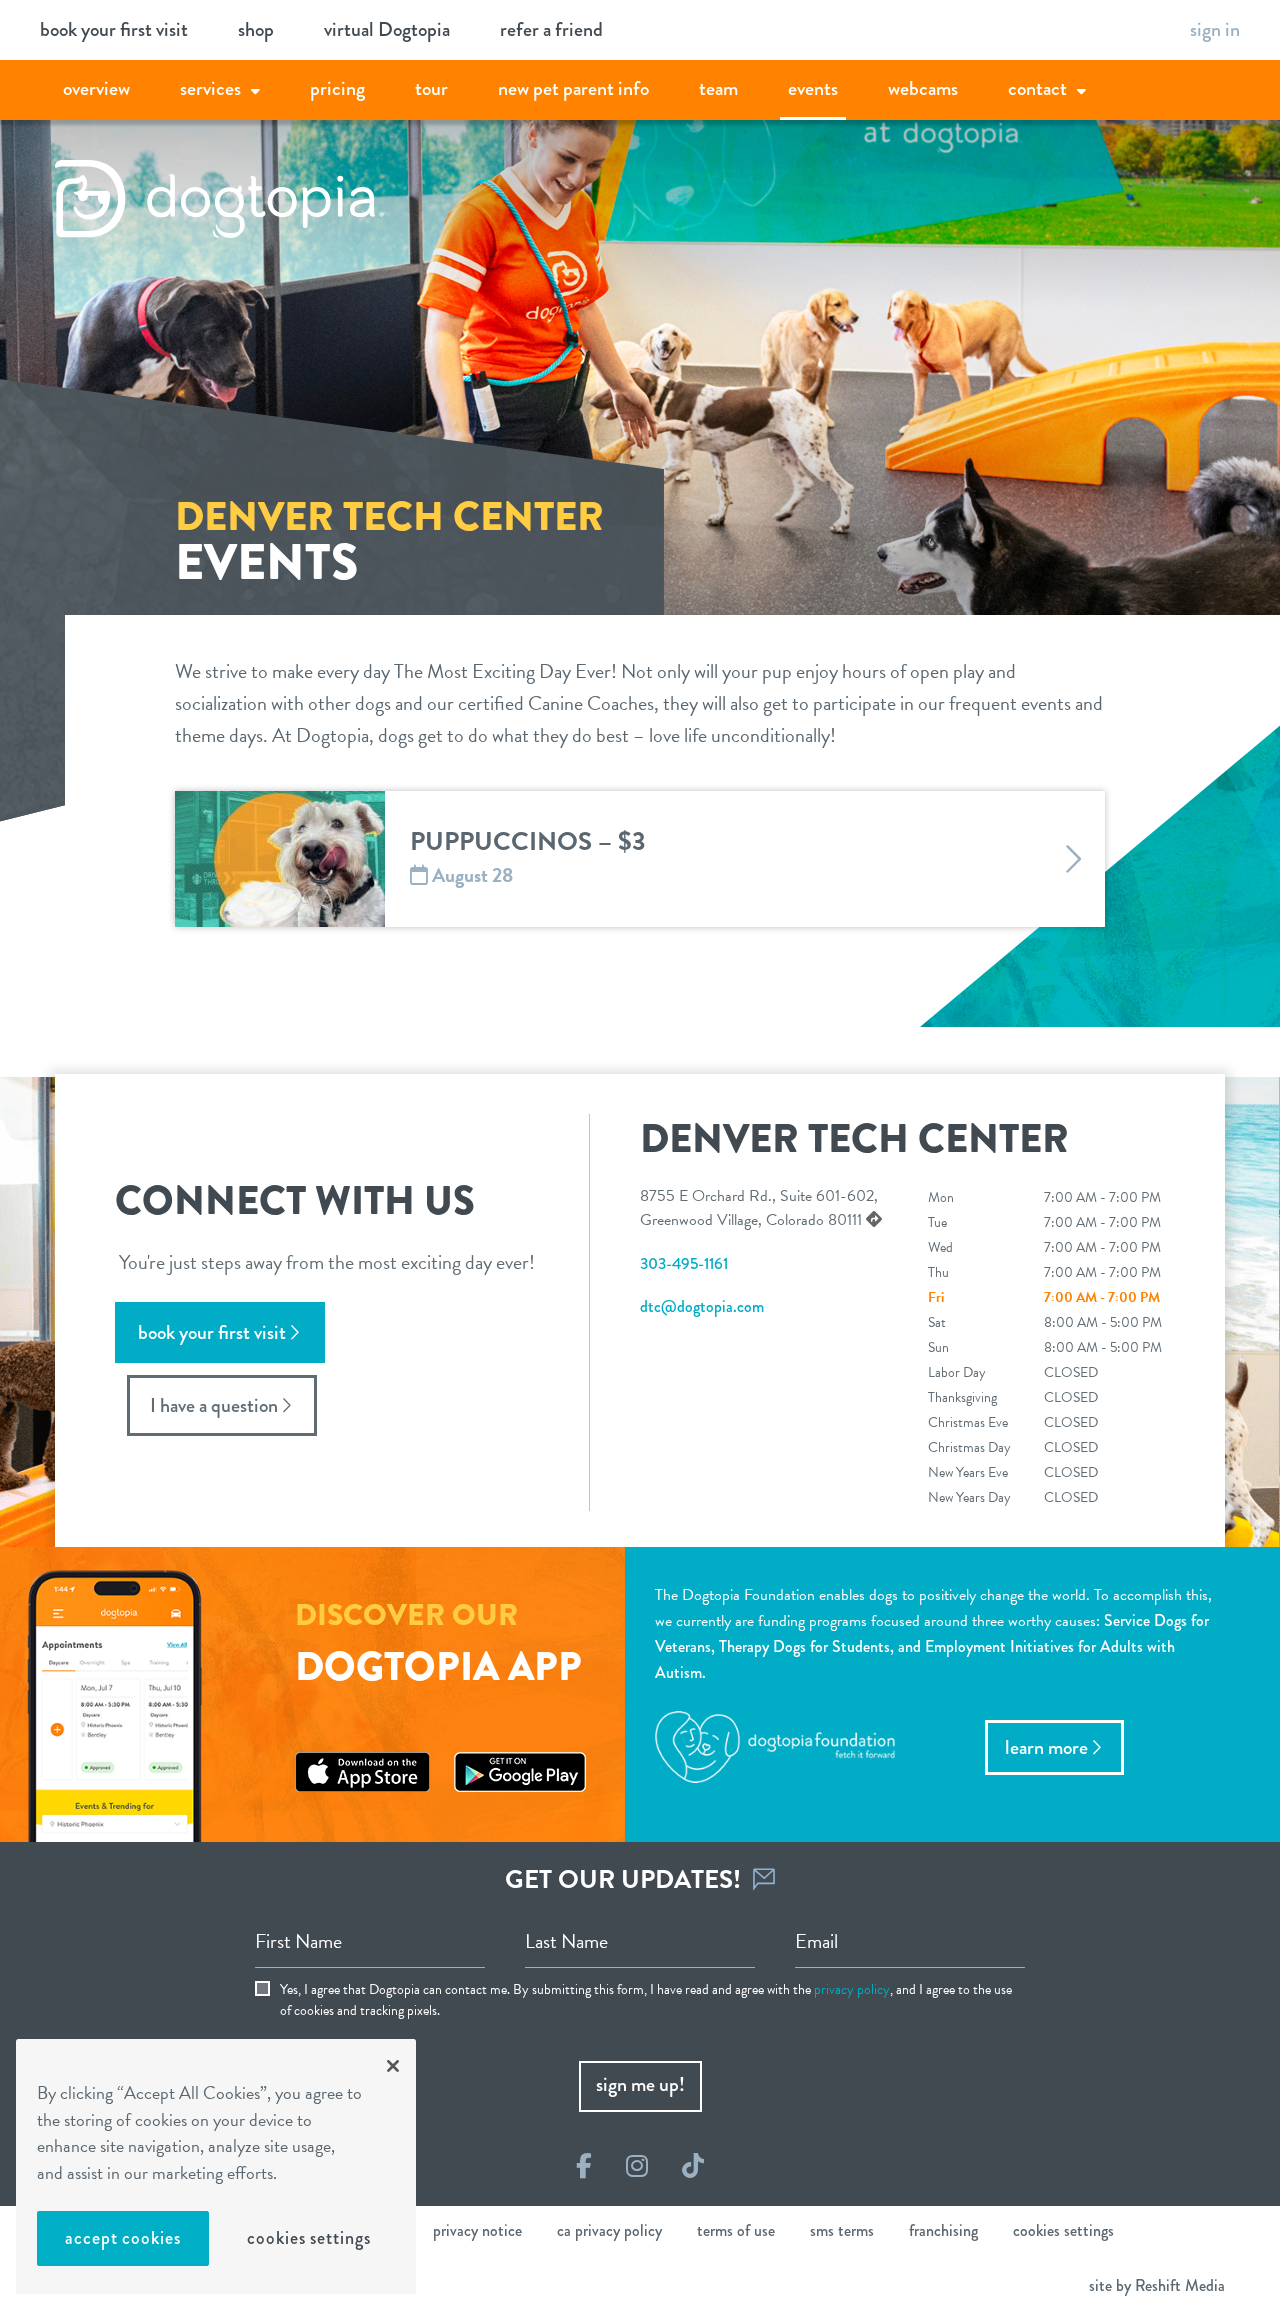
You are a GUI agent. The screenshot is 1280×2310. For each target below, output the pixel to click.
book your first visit (114, 29)
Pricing (337, 88)
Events (813, 88)
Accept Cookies (123, 2238)
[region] (216, 2166)
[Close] (393, 2066)
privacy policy (852, 1989)
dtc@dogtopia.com (702, 1306)
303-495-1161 (684, 1263)
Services (210, 88)
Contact (1037, 88)
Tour (431, 88)
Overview (96, 88)
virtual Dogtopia (387, 29)
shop (256, 29)
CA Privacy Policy (609, 2230)
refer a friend (551, 29)
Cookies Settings (308, 2238)
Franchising (943, 2230)
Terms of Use (736, 2230)
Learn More (1046, 1747)
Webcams (923, 88)
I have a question (214, 1405)
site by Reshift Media (1157, 2285)
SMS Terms (842, 2230)
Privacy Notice (477, 2230)
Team (718, 88)
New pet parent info (573, 88)
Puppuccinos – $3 (528, 841)
